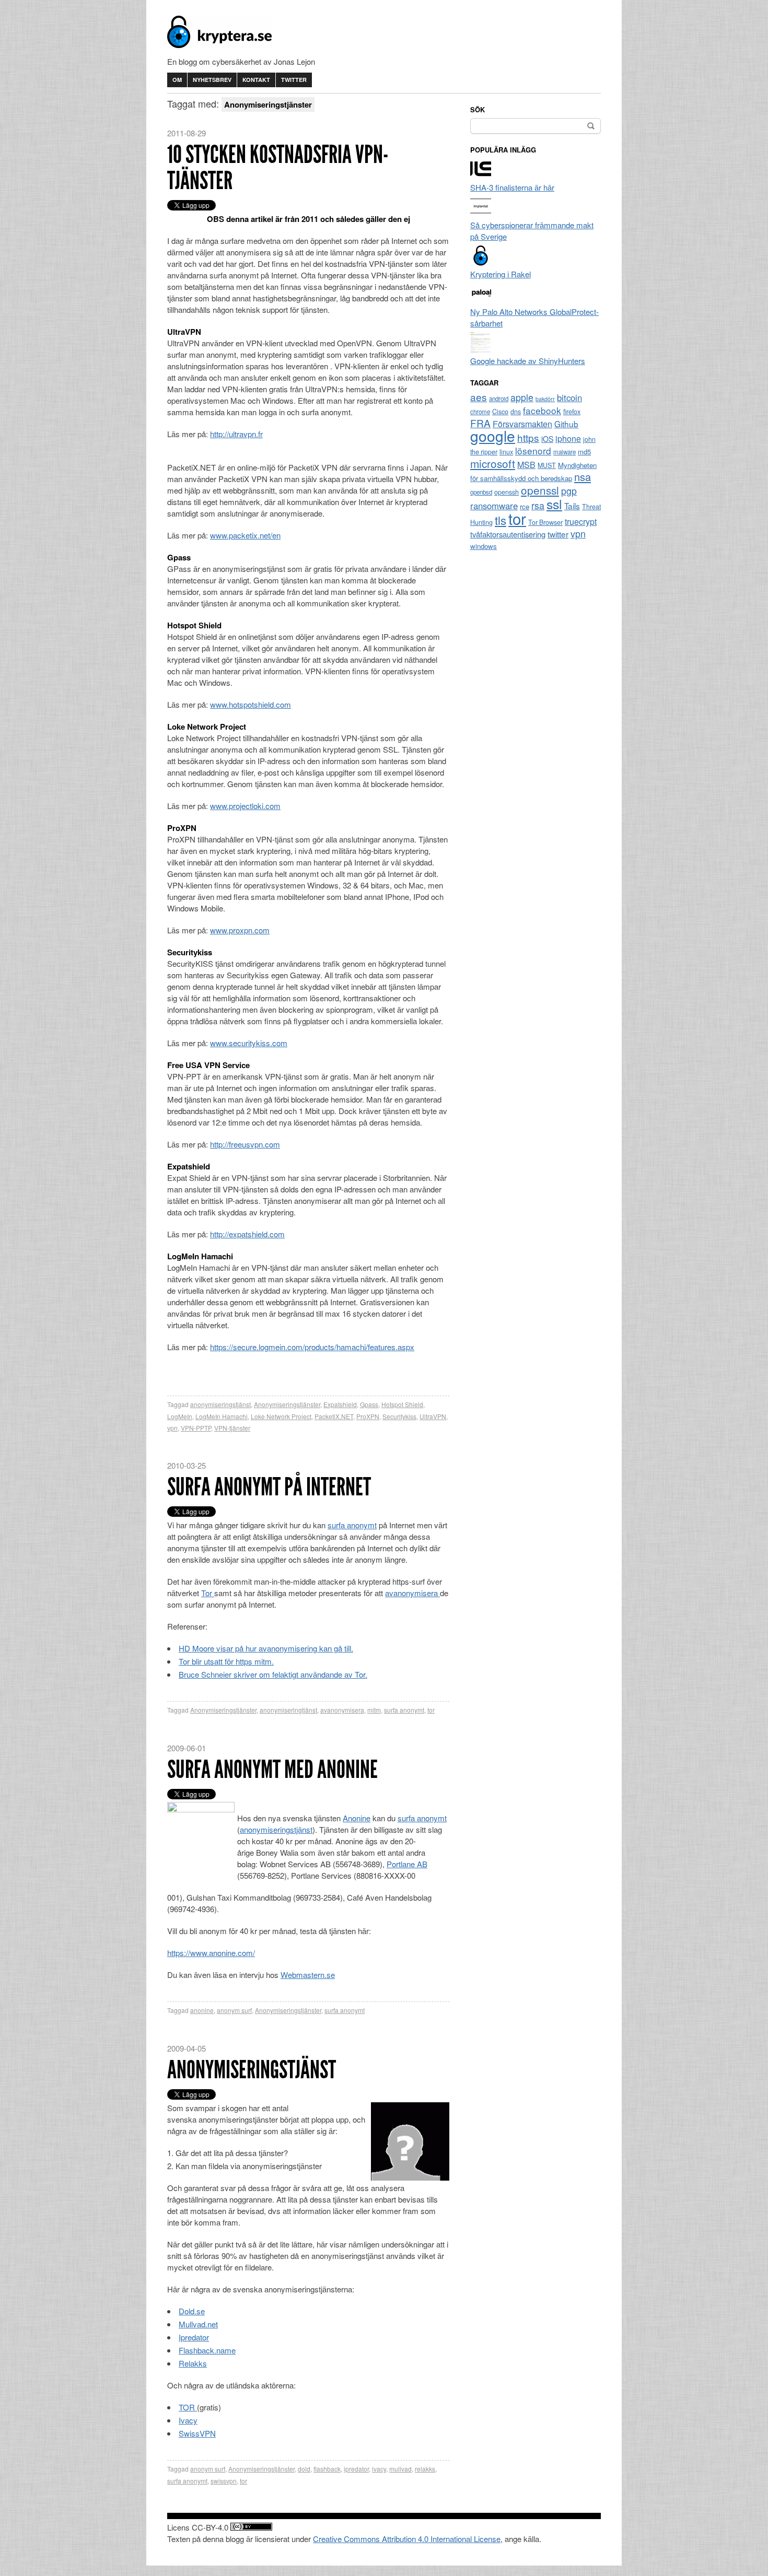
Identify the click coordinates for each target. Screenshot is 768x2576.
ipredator (356, 2469)
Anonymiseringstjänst (252, 2070)
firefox (572, 412)
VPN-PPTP (196, 1428)
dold (304, 2469)
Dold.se (192, 2311)
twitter (558, 534)
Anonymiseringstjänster (287, 1404)
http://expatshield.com (247, 1234)
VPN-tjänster (232, 1428)
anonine (202, 2010)
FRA (480, 423)
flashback (327, 2469)
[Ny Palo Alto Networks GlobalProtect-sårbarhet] (481, 300)
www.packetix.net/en (245, 535)
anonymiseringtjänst (288, 1710)
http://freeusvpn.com (245, 1144)
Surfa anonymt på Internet (269, 1487)
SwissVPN (197, 2433)
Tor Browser (545, 522)
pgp (569, 491)
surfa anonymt (352, 1525)
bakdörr (545, 399)
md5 (584, 452)
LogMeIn (180, 1416)
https (528, 437)
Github (566, 424)
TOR (188, 2407)
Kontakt (256, 80)
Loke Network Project (281, 1416)
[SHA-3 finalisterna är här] (481, 176)
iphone (568, 438)
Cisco (500, 412)
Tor (208, 1593)
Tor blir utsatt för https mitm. (226, 1661)
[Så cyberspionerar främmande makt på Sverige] (481, 213)
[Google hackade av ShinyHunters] (481, 349)
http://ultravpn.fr (236, 434)
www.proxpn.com (240, 930)
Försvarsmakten (522, 424)
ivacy (379, 2469)
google (493, 436)
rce (525, 506)
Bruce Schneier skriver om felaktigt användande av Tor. (273, 1674)
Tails (572, 506)
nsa (583, 477)
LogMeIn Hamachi (222, 1416)
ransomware (494, 506)
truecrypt (581, 522)
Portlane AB (407, 1864)
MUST (547, 465)
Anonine (357, 1818)
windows (484, 546)
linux (506, 452)
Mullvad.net (198, 2324)
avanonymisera (412, 1593)
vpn (172, 1428)
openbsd (481, 492)
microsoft (493, 463)
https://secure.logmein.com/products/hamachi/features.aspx (312, 1347)
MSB (526, 465)
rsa (538, 505)
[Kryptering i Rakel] (481, 262)
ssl (554, 504)
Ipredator (194, 2337)
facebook (542, 410)
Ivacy (188, 2420)
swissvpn (224, 2481)
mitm (374, 1710)
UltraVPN (433, 1416)
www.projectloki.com (245, 806)
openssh (507, 492)
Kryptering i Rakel (501, 274)
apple (522, 397)
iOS (547, 439)
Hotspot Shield (402, 1404)
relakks (425, 2469)
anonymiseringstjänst (220, 1404)
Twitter (294, 80)
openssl (540, 490)
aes (479, 397)
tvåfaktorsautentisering (508, 534)
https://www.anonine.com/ (211, 1953)
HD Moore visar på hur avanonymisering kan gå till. (266, 1648)
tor (431, 1710)
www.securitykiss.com (249, 1043)
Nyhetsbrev (212, 80)
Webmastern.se (308, 1975)
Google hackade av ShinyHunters (528, 361)
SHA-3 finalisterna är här (512, 187)
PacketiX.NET (334, 1416)
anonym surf (234, 2010)
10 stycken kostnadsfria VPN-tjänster (278, 167)
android (499, 399)
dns (516, 412)
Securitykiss (399, 1416)
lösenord (533, 450)
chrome (480, 412)
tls (501, 520)
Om (177, 80)
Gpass (369, 1404)
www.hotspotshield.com (251, 704)
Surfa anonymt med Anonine (272, 1769)
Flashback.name (207, 2350)
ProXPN (368, 1416)
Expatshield (340, 1404)
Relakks (193, 2363)
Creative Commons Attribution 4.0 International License (407, 2539)
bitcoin (569, 397)
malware (565, 452)
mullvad (400, 2469)
